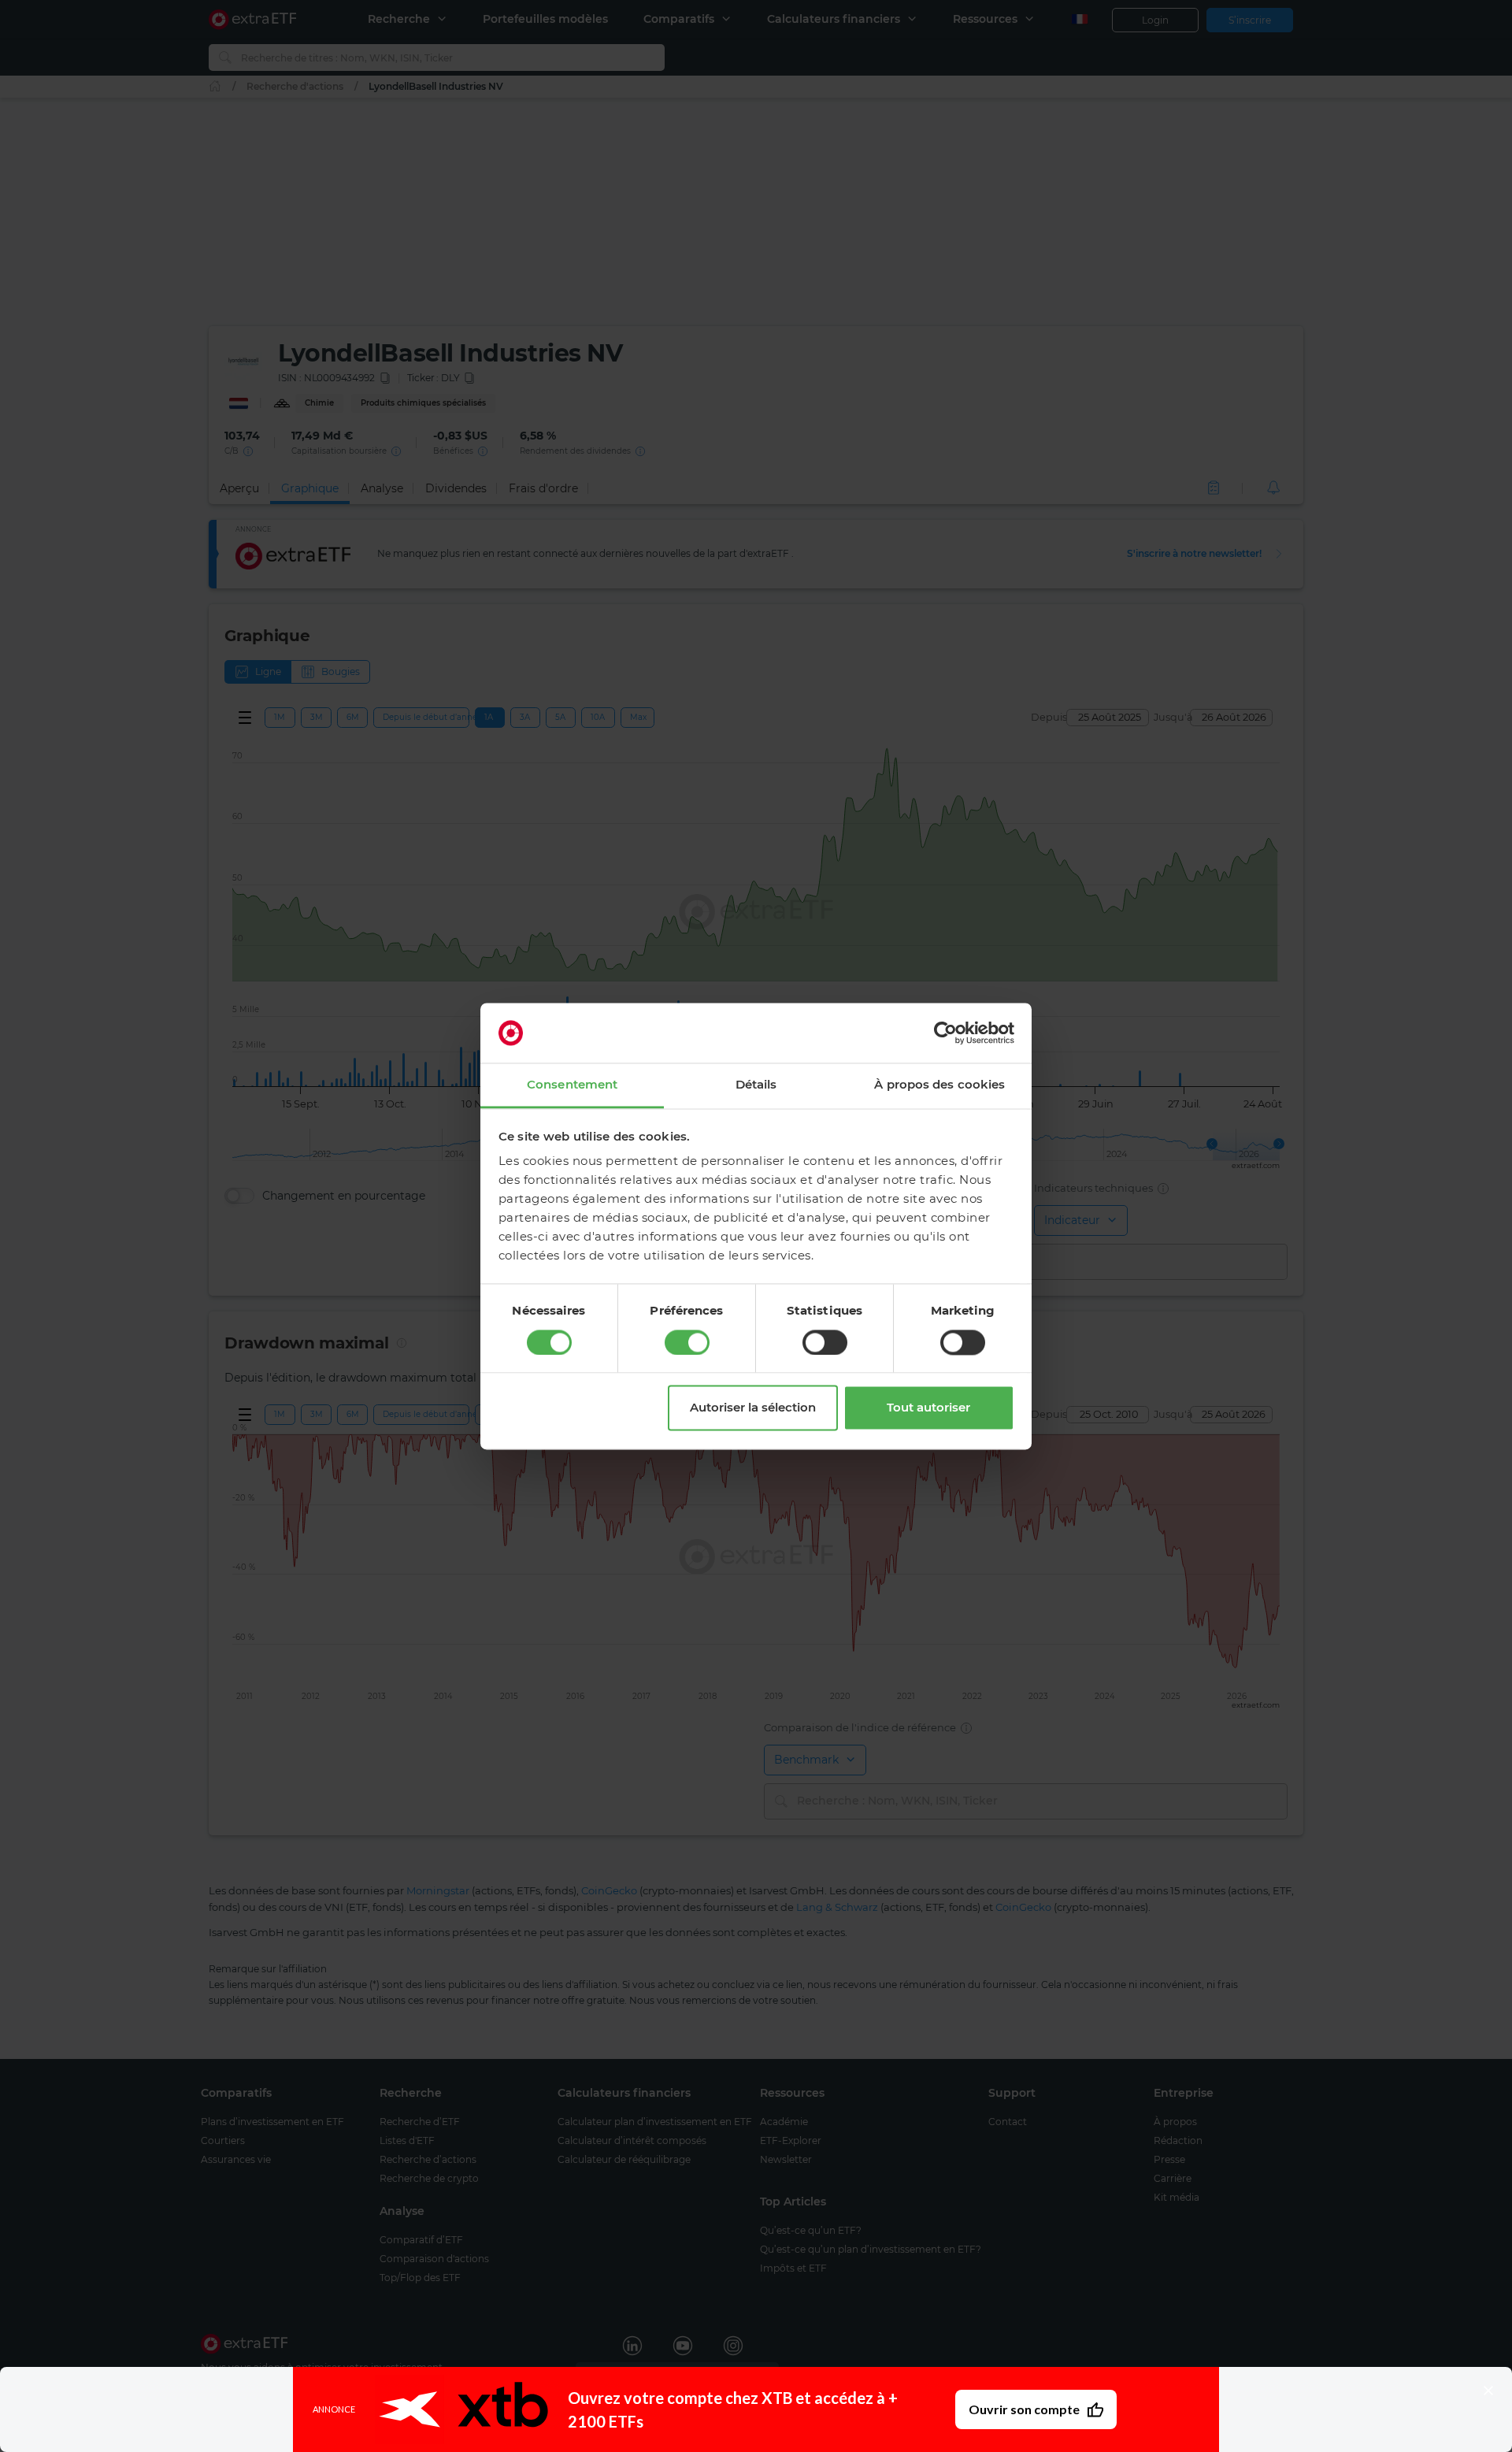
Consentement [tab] (572, 1085)
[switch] (687, 1342)
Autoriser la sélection (753, 1408)
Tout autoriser (928, 1408)
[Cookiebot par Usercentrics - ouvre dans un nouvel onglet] (945, 1033)
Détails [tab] (756, 1085)
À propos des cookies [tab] (939, 1085)
